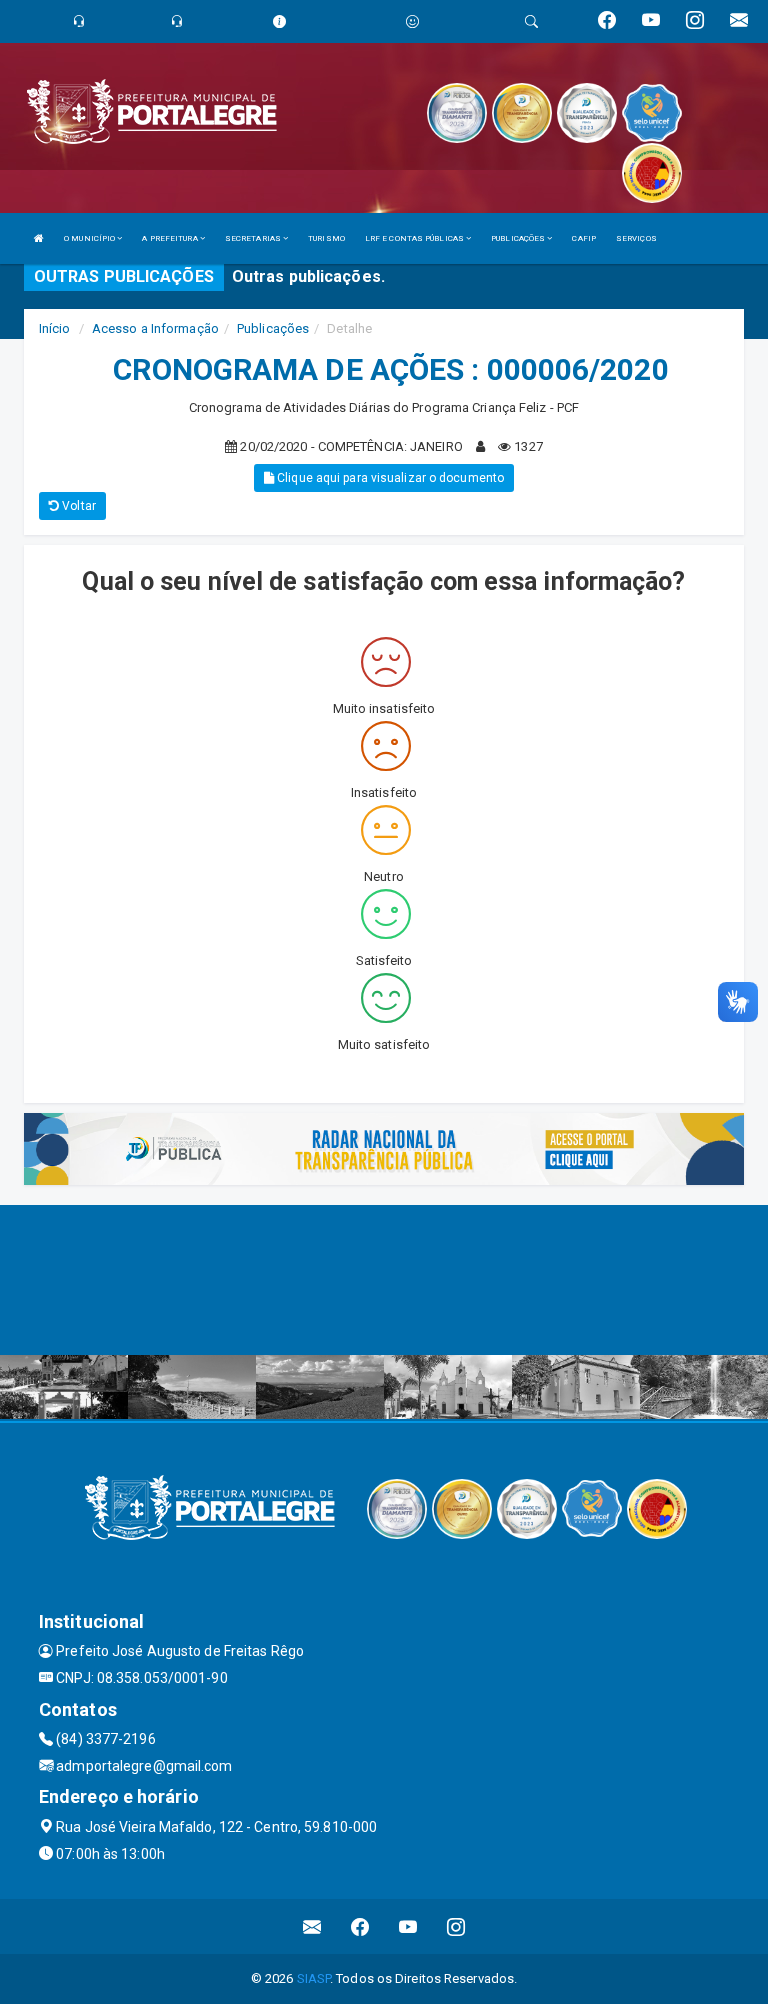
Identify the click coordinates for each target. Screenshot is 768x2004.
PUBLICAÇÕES (519, 238)
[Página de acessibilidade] (412, 21)
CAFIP (584, 238)
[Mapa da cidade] (384, 1280)
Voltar (77, 506)
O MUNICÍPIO (90, 238)
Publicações (273, 328)
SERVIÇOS (636, 238)
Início (55, 328)
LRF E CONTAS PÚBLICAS (415, 238)
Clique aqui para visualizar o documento (389, 478)
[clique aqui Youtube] (408, 1926)
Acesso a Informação (155, 328)
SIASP (314, 1978)
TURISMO (326, 238)
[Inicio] (39, 238)
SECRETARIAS (254, 238)
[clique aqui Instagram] (456, 1926)
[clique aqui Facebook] (360, 1926)
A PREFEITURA (170, 238)
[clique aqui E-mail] (312, 1926)
